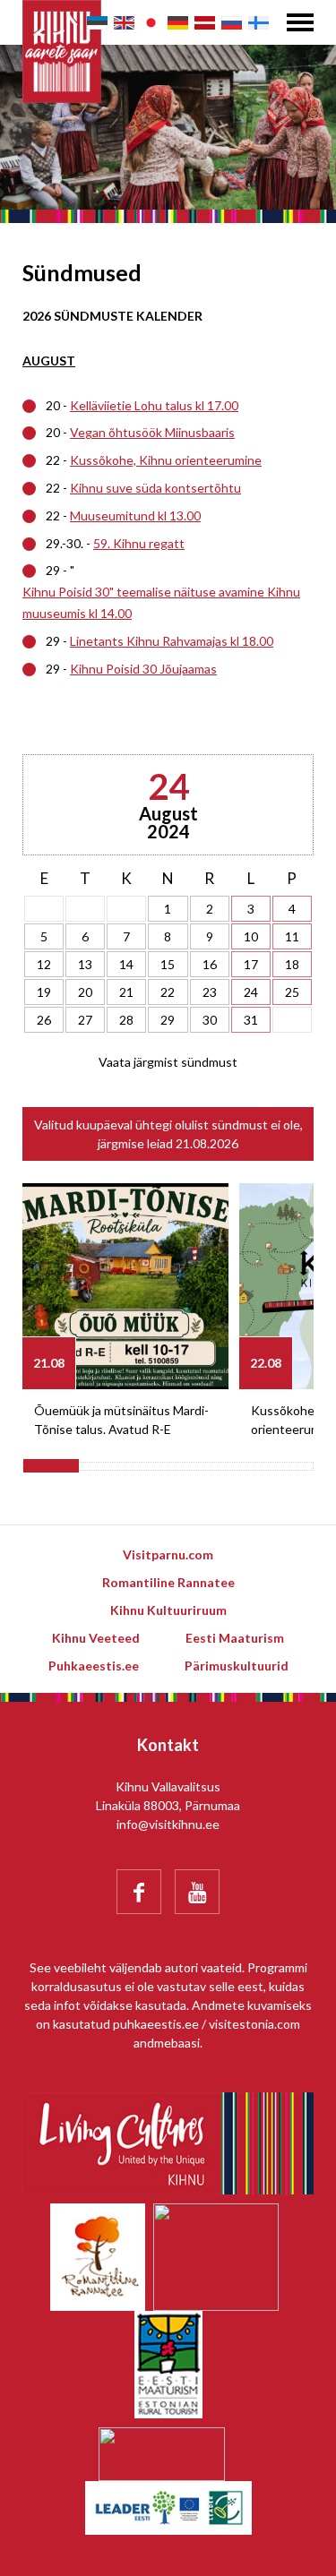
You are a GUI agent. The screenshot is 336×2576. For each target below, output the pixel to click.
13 (85, 964)
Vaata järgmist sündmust (168, 1062)
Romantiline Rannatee (168, 1582)
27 (85, 1020)
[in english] (124, 23)
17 (251, 964)
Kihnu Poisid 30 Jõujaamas (143, 669)
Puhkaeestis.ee (94, 1666)
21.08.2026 (207, 1143)
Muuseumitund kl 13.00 (135, 515)
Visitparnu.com (168, 1554)
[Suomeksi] (258, 23)
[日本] (151, 23)
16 (210, 964)
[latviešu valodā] (205, 23)
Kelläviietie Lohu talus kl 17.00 (154, 405)
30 (210, 1020)
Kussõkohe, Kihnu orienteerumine (166, 460)
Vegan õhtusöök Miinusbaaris (152, 432)
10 (251, 936)
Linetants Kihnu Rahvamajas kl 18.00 (172, 641)
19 (44, 992)
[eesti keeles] (97, 23)
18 (292, 964)
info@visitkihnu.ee (168, 1824)
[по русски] (232, 23)
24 (251, 992)
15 (168, 964)
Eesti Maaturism (235, 1638)
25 (292, 992)
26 (44, 1020)
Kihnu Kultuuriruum (168, 1610)
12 (44, 964)
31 (251, 1020)
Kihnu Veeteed (96, 1638)
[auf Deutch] (178, 23)
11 (292, 936)
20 (85, 992)
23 (210, 992)
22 (168, 992)
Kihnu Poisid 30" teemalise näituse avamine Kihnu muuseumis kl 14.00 (161, 602)
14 (126, 964)
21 (126, 992)
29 (168, 1020)
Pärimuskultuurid (237, 1666)
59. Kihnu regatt (139, 543)
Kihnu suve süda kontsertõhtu (155, 488)
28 (126, 1020)
